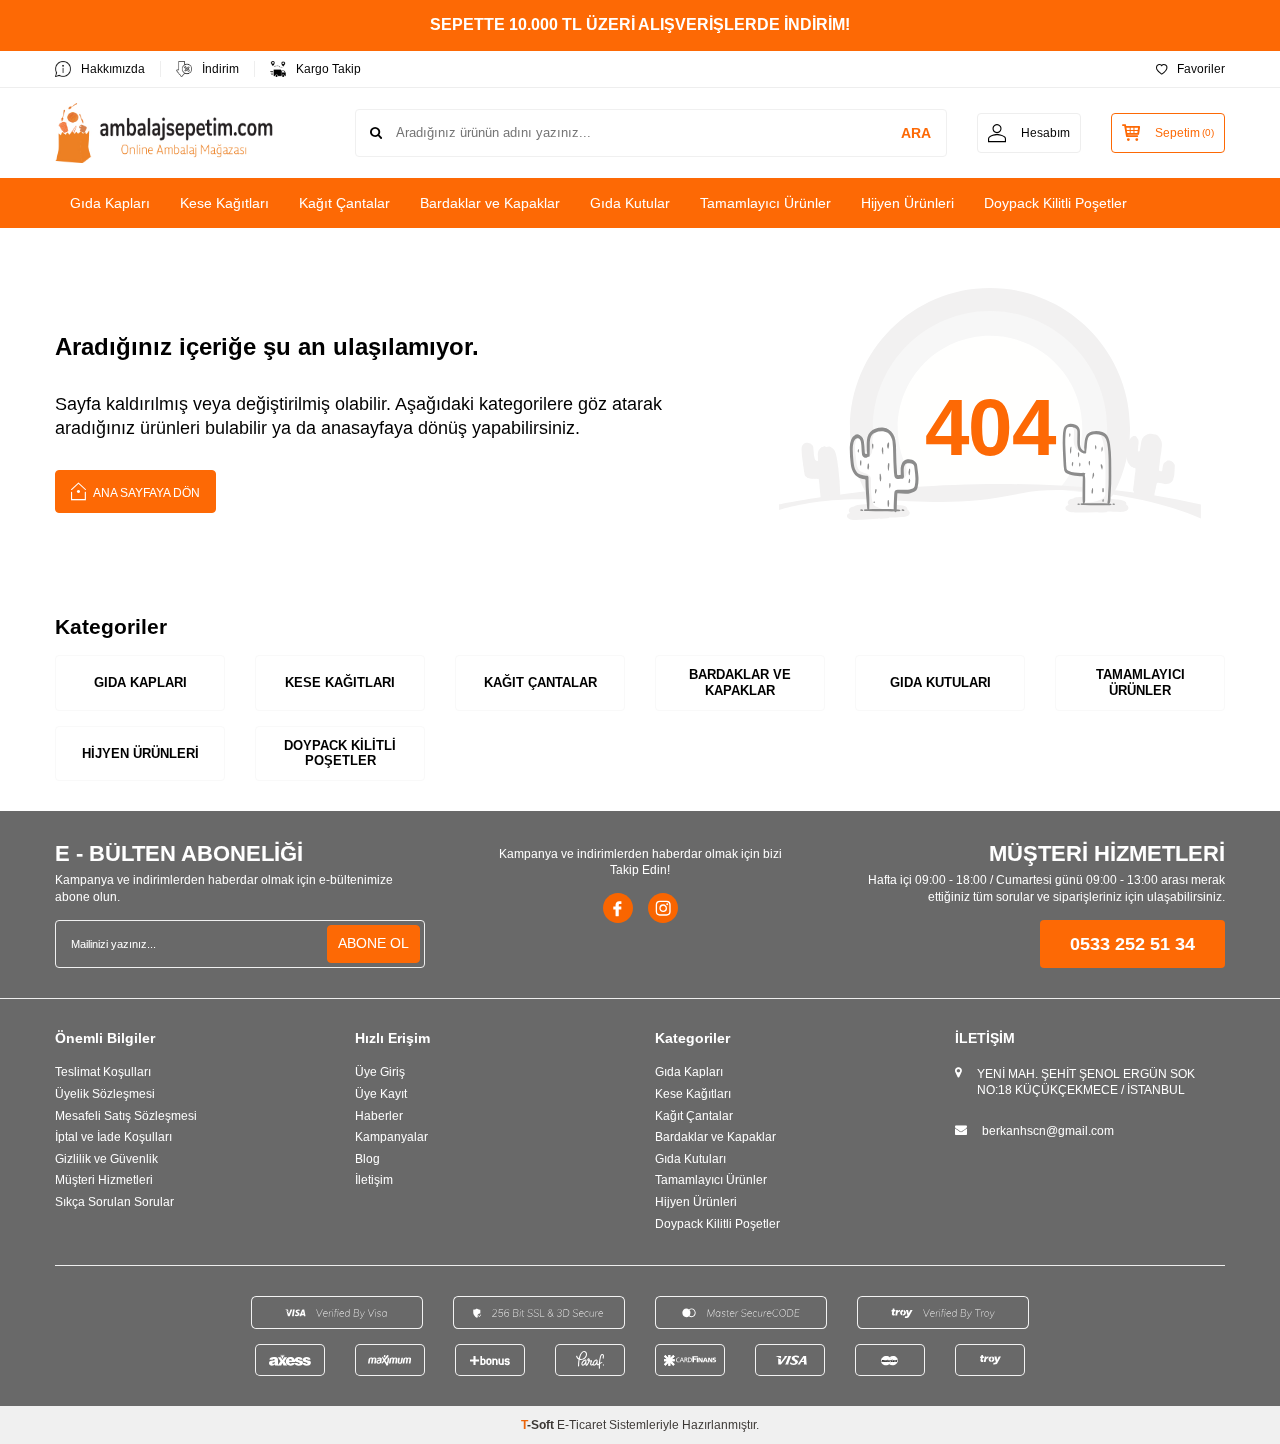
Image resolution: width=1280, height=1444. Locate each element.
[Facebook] (618, 908)
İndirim (220, 69)
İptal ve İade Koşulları (113, 1137)
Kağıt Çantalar (344, 203)
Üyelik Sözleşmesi (105, 1094)
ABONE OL (373, 943)
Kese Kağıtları (224, 203)
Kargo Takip (328, 69)
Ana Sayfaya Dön (145, 493)
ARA (916, 133)
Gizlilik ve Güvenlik (106, 1159)
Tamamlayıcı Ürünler (765, 203)
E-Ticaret (581, 1425)
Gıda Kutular (630, 203)
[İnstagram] (663, 908)
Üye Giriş (380, 1072)
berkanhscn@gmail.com (1048, 1131)
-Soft (539, 1425)
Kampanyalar (391, 1137)
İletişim (374, 1180)
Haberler (379, 1116)
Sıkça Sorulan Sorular (114, 1202)
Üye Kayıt (381, 1094)
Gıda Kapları (110, 203)
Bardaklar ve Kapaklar (490, 203)
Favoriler (1201, 69)
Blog (367, 1159)
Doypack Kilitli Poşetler (1055, 203)
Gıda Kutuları (940, 682)
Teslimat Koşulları (103, 1072)
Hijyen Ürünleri (907, 203)
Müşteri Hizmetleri (104, 1180)
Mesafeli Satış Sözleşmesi (126, 1116)
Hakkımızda (113, 69)
